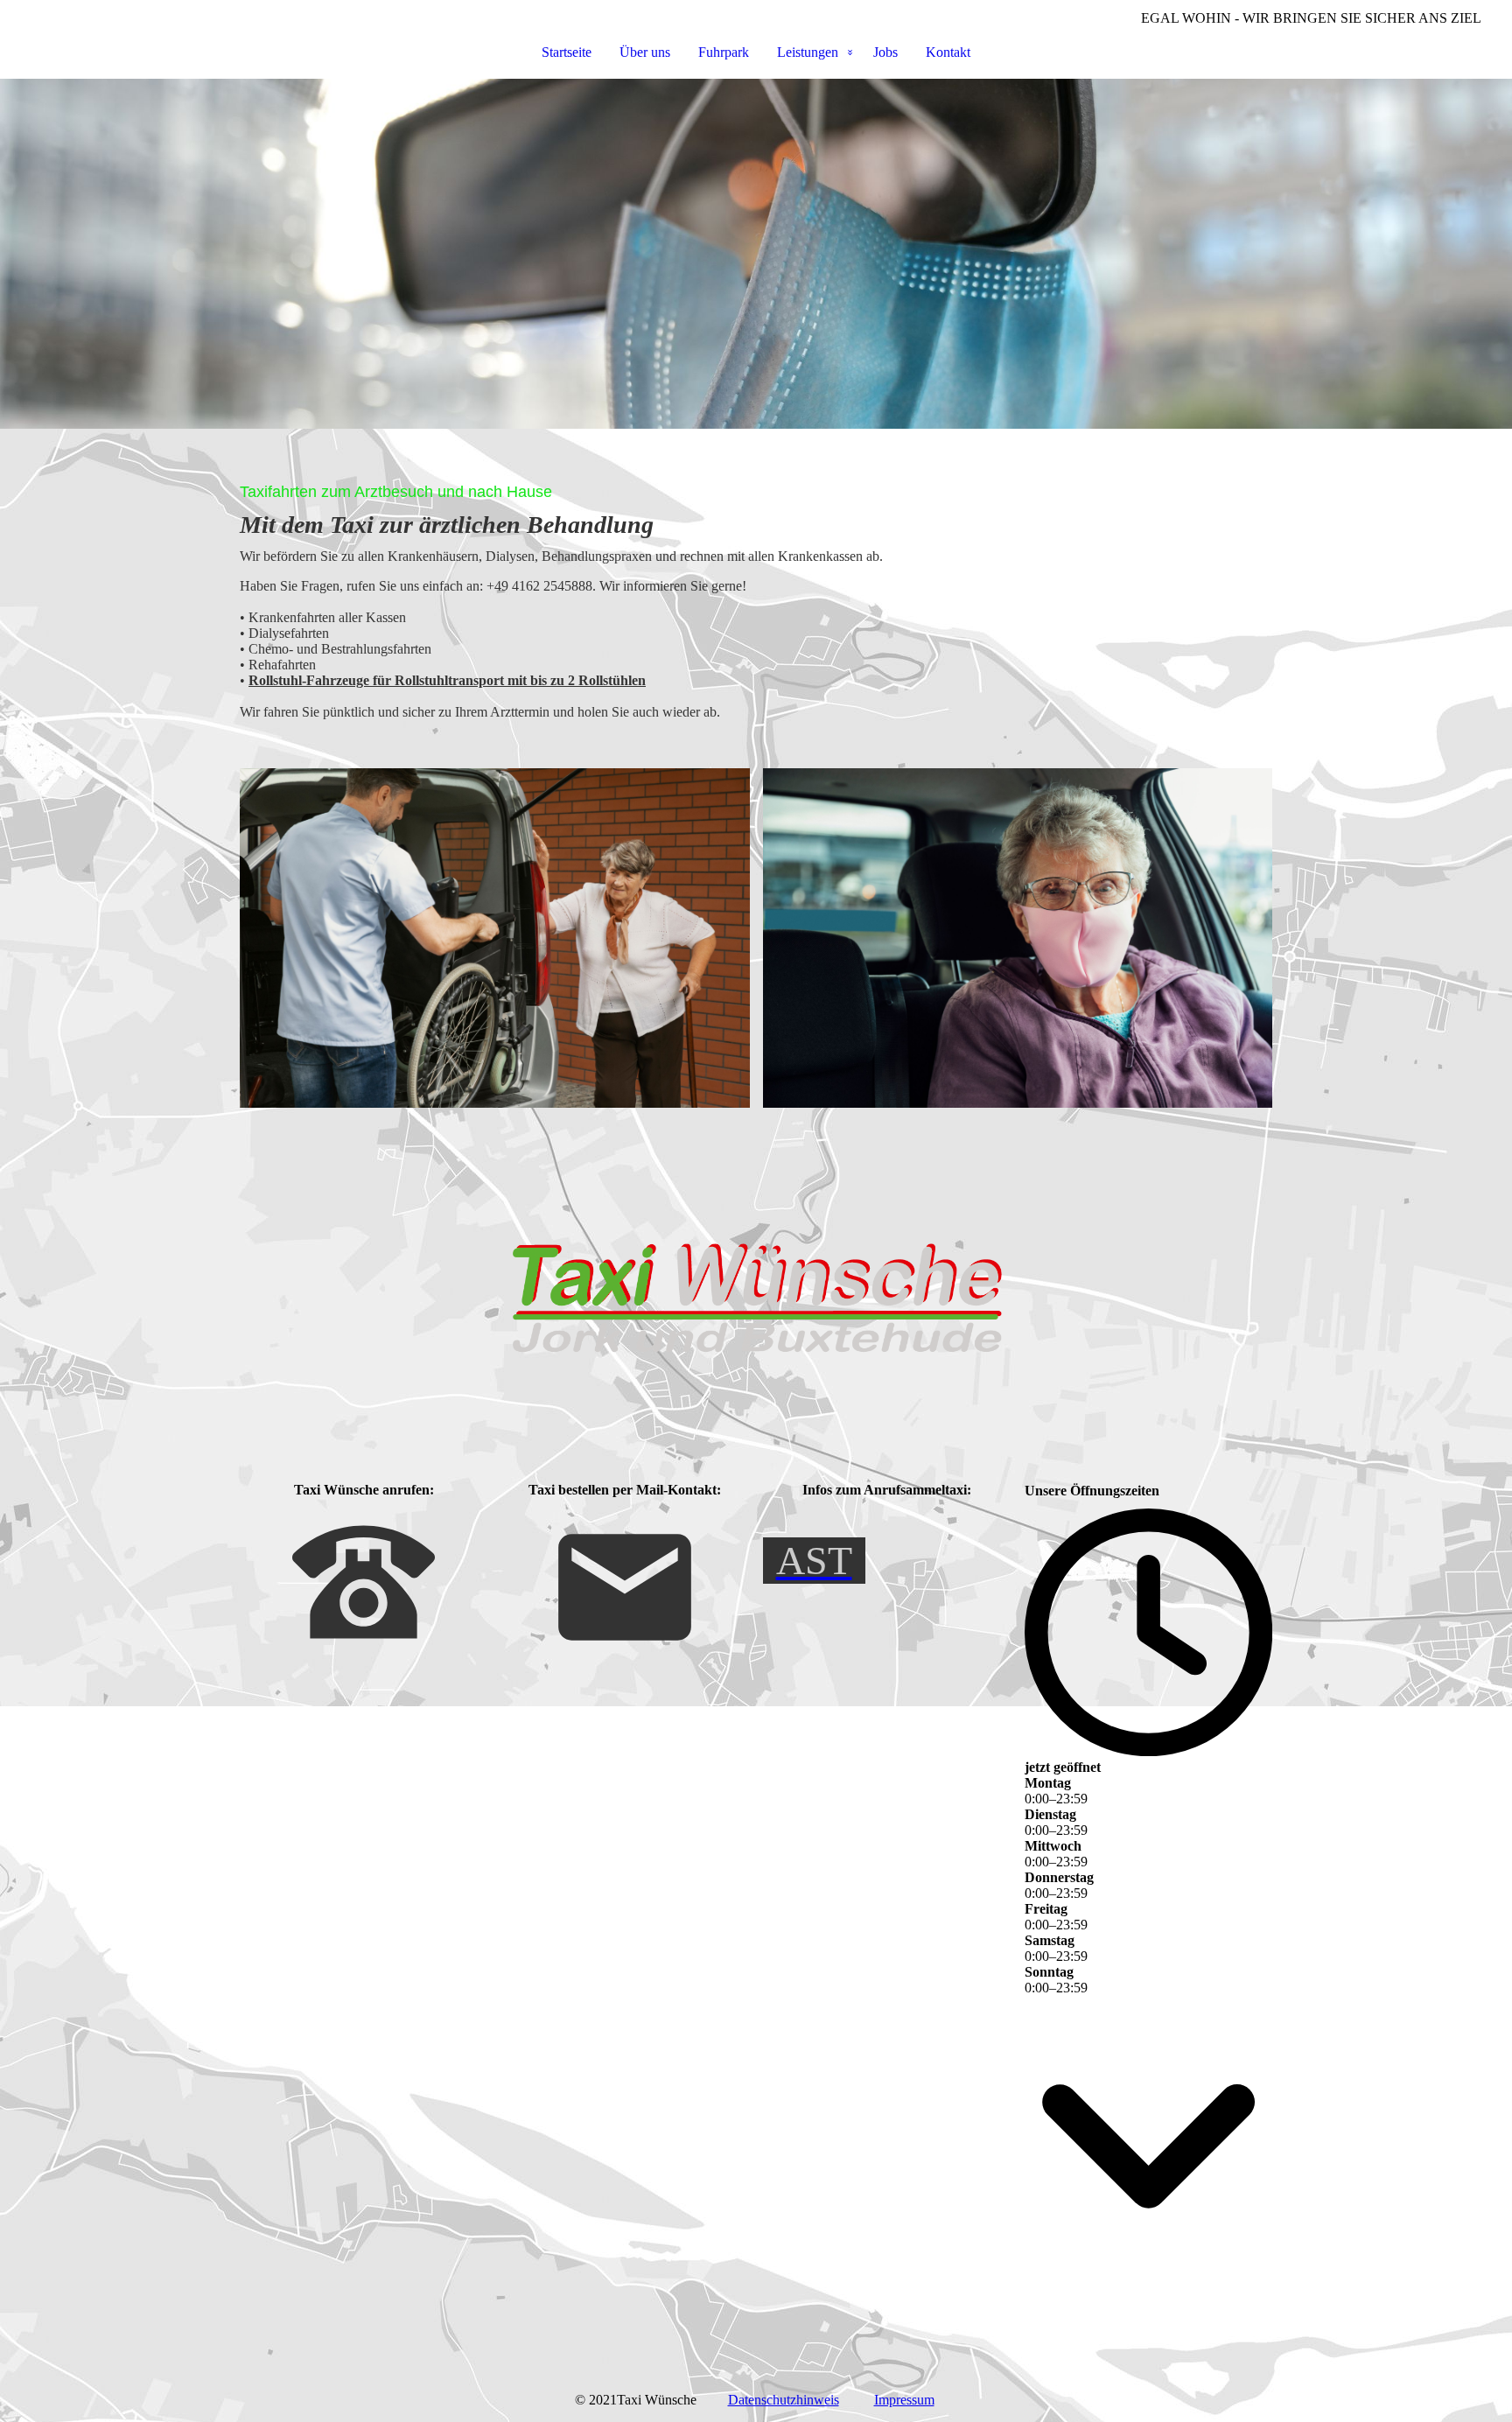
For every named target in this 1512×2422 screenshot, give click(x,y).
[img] (756, 254)
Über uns (645, 52)
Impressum (904, 2400)
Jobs (885, 52)
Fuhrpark (724, 52)
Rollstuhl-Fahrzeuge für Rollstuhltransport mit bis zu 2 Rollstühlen (447, 680)
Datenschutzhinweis (784, 2400)
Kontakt (948, 52)
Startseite (567, 52)
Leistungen (808, 52)
